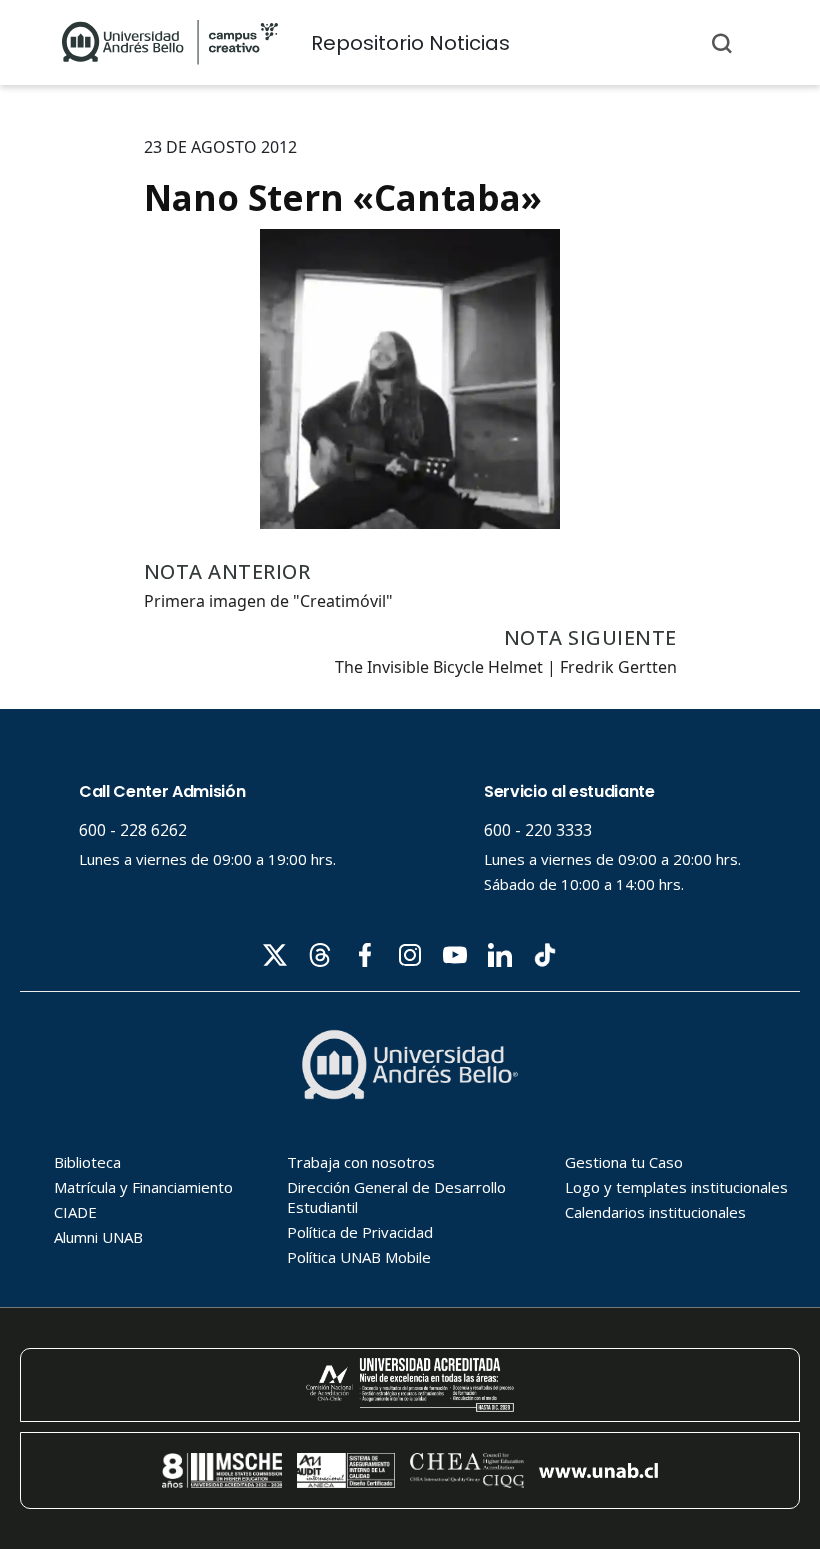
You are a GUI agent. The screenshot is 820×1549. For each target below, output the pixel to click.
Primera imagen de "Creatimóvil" (268, 601)
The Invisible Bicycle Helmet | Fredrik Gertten (506, 667)
